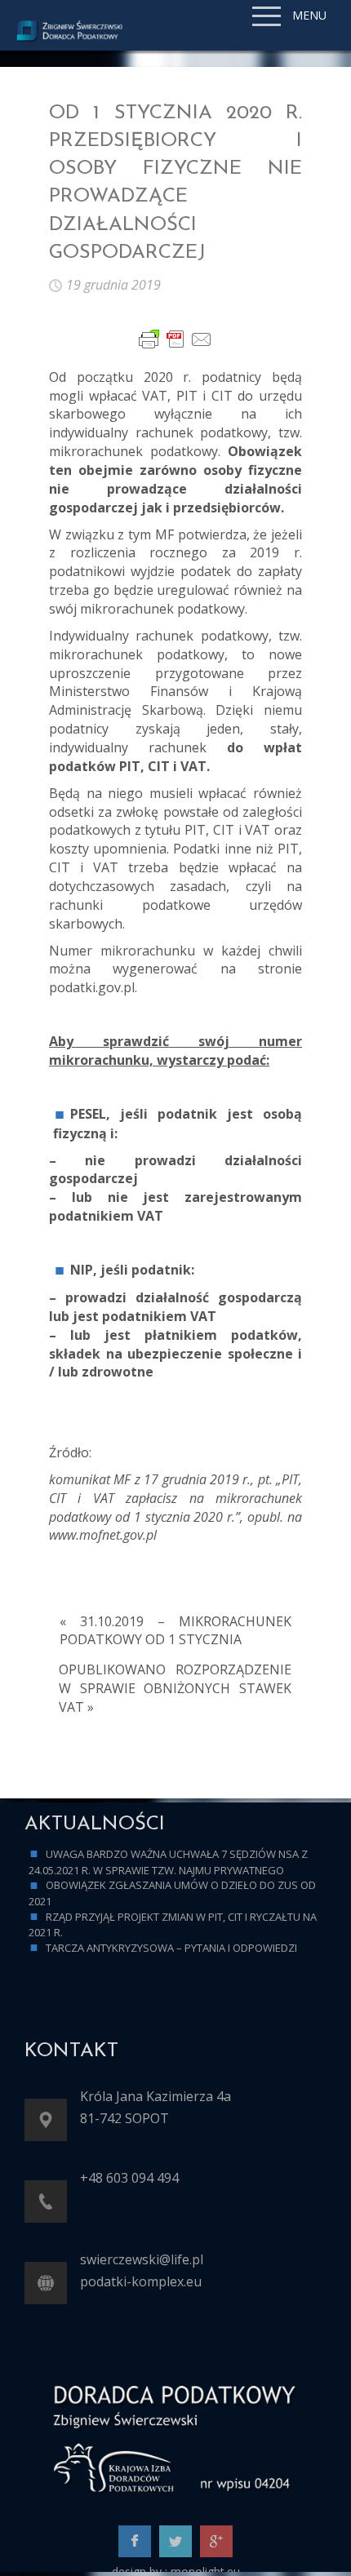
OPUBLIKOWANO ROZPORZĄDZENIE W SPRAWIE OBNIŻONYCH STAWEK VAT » (175, 1688)
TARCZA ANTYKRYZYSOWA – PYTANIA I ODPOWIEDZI (171, 1948)
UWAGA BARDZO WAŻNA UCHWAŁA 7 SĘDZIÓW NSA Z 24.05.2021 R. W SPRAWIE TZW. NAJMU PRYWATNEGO (168, 1862)
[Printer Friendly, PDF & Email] (175, 339)
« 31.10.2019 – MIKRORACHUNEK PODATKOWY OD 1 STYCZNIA (175, 1631)
